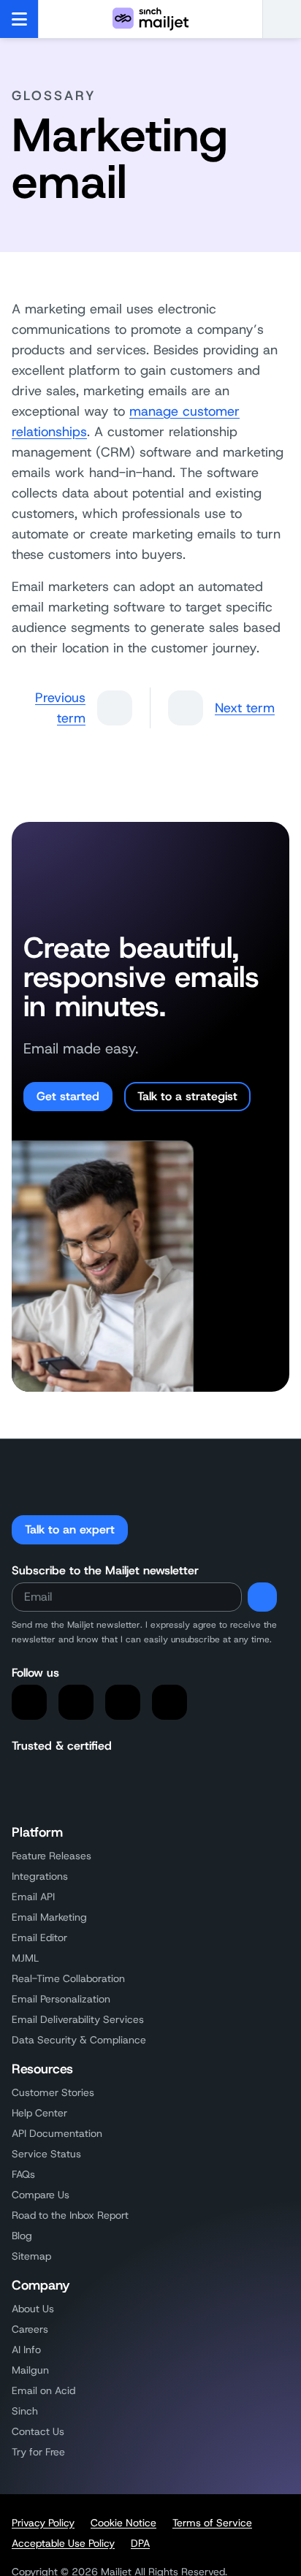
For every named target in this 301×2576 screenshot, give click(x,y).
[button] (282, 19)
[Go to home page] (150, 19)
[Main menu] (19, 19)
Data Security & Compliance (79, 2040)
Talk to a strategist (187, 1096)
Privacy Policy (43, 2523)
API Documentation (57, 2133)
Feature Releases (52, 1856)
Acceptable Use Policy (63, 2543)
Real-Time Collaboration (68, 1978)
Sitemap (31, 2256)
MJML (25, 1958)
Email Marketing (49, 1917)
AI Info (26, 2350)
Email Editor (39, 1937)
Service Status (46, 2154)
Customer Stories (53, 2092)
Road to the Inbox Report (70, 2215)
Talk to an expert (70, 1529)
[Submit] (262, 1597)
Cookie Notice (123, 2523)
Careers (30, 2329)
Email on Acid (43, 2390)
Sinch (25, 2411)
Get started (68, 1096)
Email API (33, 1897)
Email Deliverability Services (78, 2019)
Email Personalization (61, 1999)
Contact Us (38, 2431)
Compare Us (41, 2195)
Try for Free (38, 2452)
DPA (140, 2543)
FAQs (23, 2174)
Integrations (40, 1876)
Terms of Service (212, 2523)
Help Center (39, 2113)
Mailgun (30, 2370)
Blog (22, 2236)
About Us (33, 2309)
